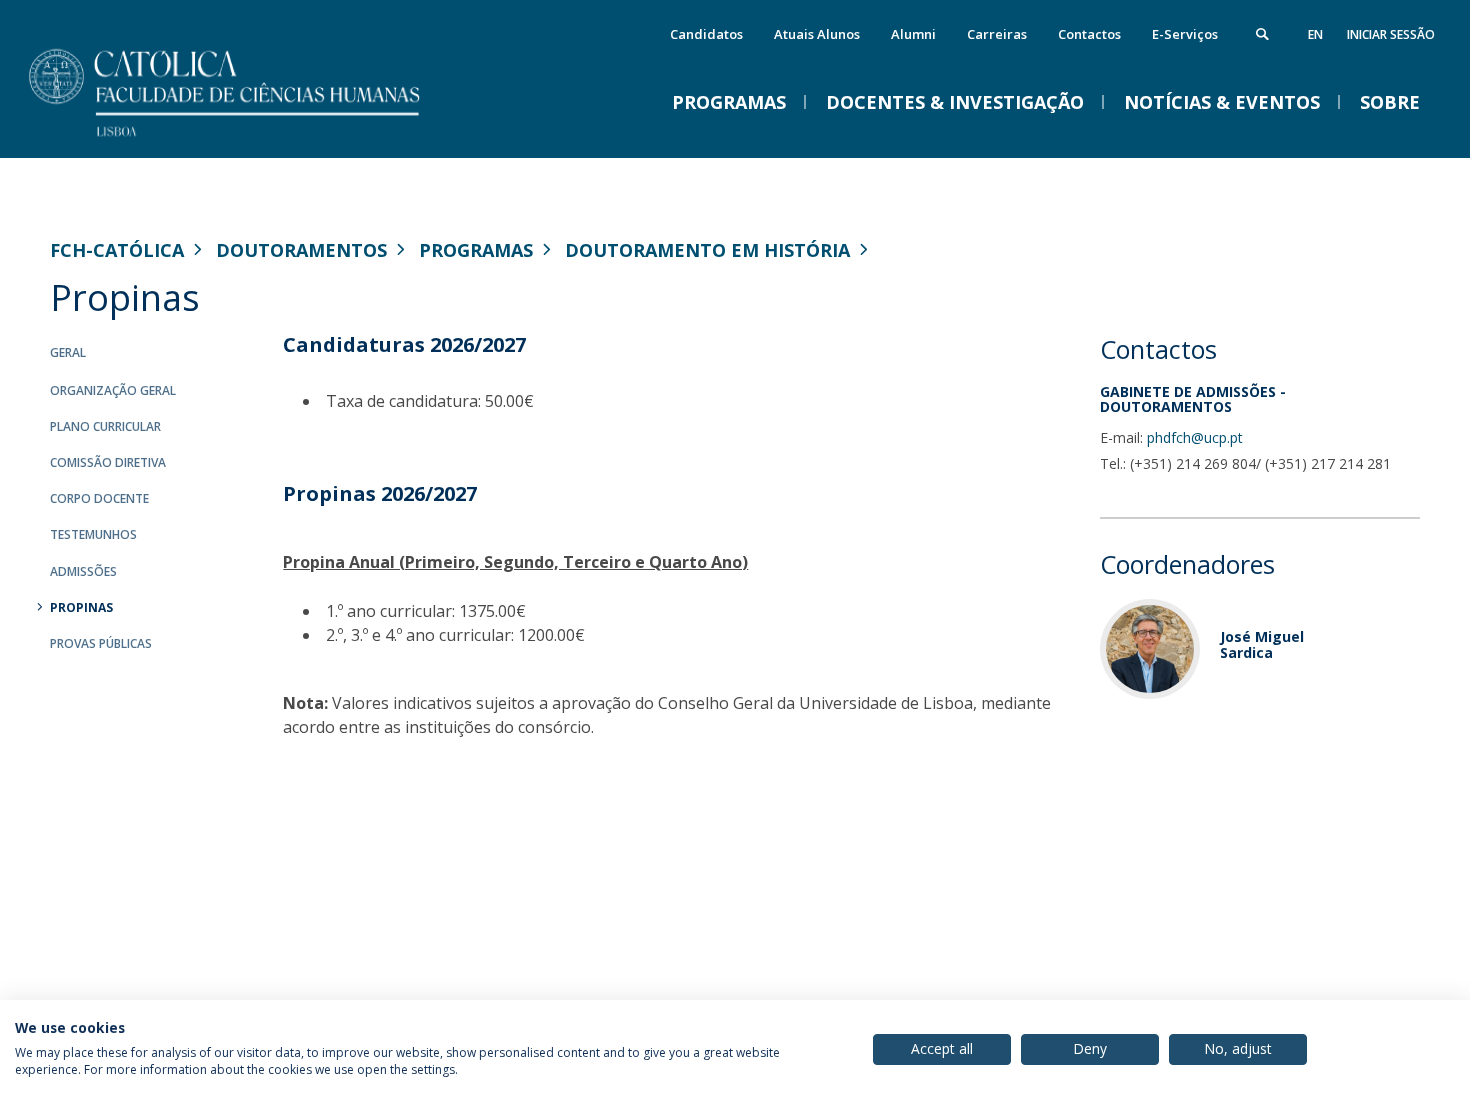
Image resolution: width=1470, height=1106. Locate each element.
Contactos (1089, 34)
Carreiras (997, 34)
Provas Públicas (101, 643)
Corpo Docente (99, 498)
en (1315, 34)
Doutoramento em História (707, 250)
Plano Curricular (105, 426)
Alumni (913, 34)
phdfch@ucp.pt (1195, 437)
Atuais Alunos (817, 34)
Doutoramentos (301, 250)
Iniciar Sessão (1391, 34)
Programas (476, 250)
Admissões (83, 571)
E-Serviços (1185, 34)
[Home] (250, 137)
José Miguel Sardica (1262, 644)
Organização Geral (113, 390)
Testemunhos (93, 534)
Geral (68, 352)
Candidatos (706, 34)
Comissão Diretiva (108, 462)
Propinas (81, 607)
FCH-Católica (117, 250)
